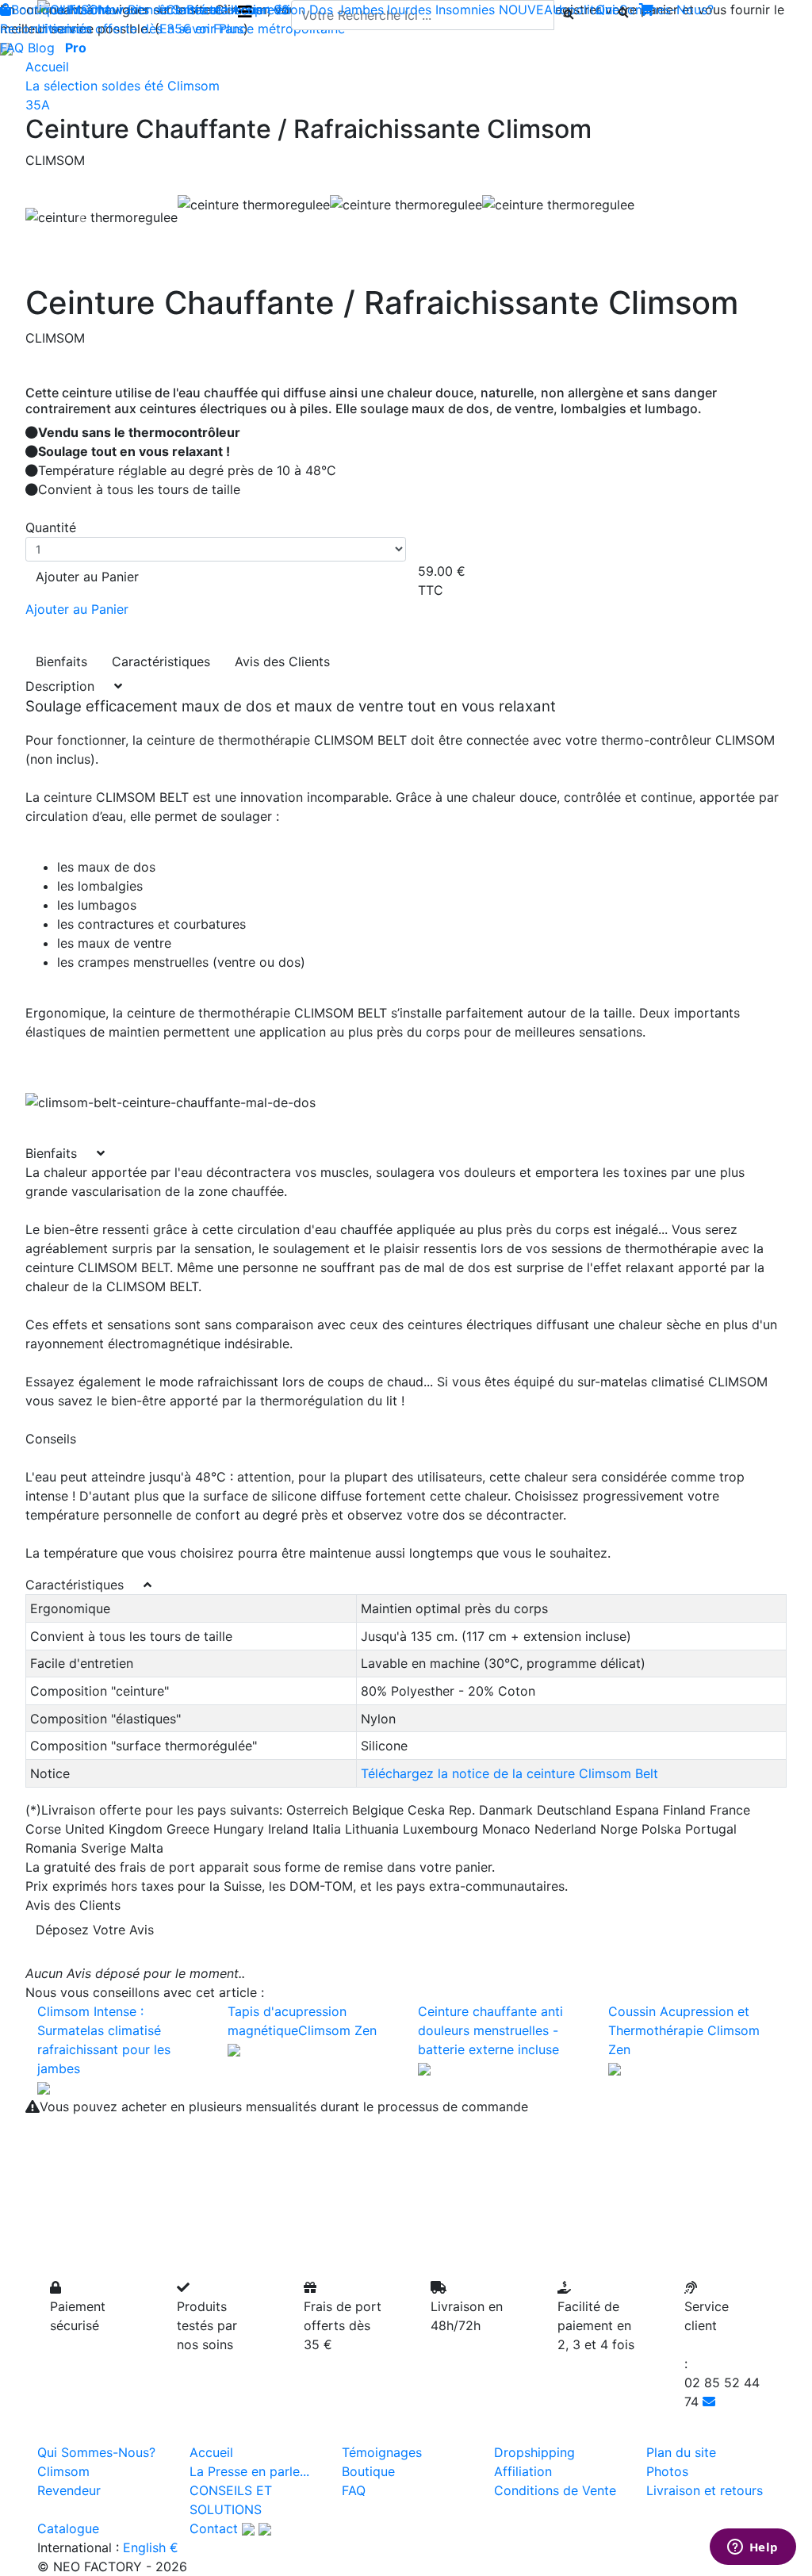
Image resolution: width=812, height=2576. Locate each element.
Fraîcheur (96, 10)
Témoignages (382, 2452)
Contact (214, 2528)
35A (38, 105)
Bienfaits (61, 661)
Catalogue (68, 2528)
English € (151, 2547)
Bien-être (155, 10)
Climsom (63, 2471)
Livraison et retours (705, 2490)
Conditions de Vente (555, 2490)
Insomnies (465, 10)
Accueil (47, 67)
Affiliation (523, 2471)
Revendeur (69, 2490)
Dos (321, 10)
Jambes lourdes (384, 10)
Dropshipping (534, 2452)
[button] (82, 217)
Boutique (38, 10)
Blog (41, 48)
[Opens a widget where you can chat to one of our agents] (753, 2548)
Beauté (207, 10)
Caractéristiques (161, 661)
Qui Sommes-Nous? (96, 2452)
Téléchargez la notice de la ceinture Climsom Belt (509, 1773)
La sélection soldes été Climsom (123, 86)
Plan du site (681, 2452)
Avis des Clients (282, 661)
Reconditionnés (46, 29)
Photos (667, 2471)
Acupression (268, 10)
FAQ (12, 48)
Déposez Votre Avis (95, 1930)
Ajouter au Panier (87, 577)
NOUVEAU (530, 10)
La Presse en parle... (249, 2471)
